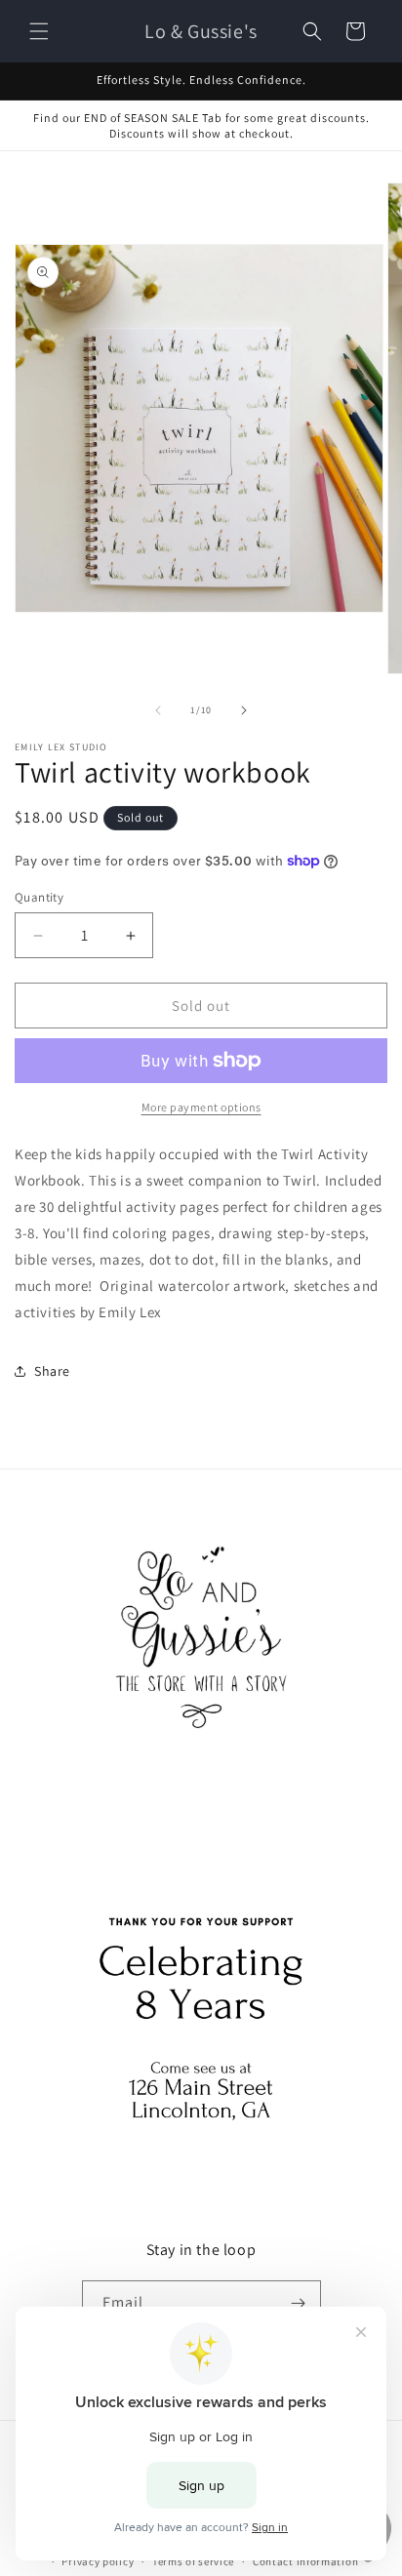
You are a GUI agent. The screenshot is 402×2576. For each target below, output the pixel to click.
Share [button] (52, 1371)
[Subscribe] (299, 2303)
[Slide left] (158, 710)
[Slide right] (244, 710)
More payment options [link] (201, 1107)
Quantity (39, 897)
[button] (39, 31)
